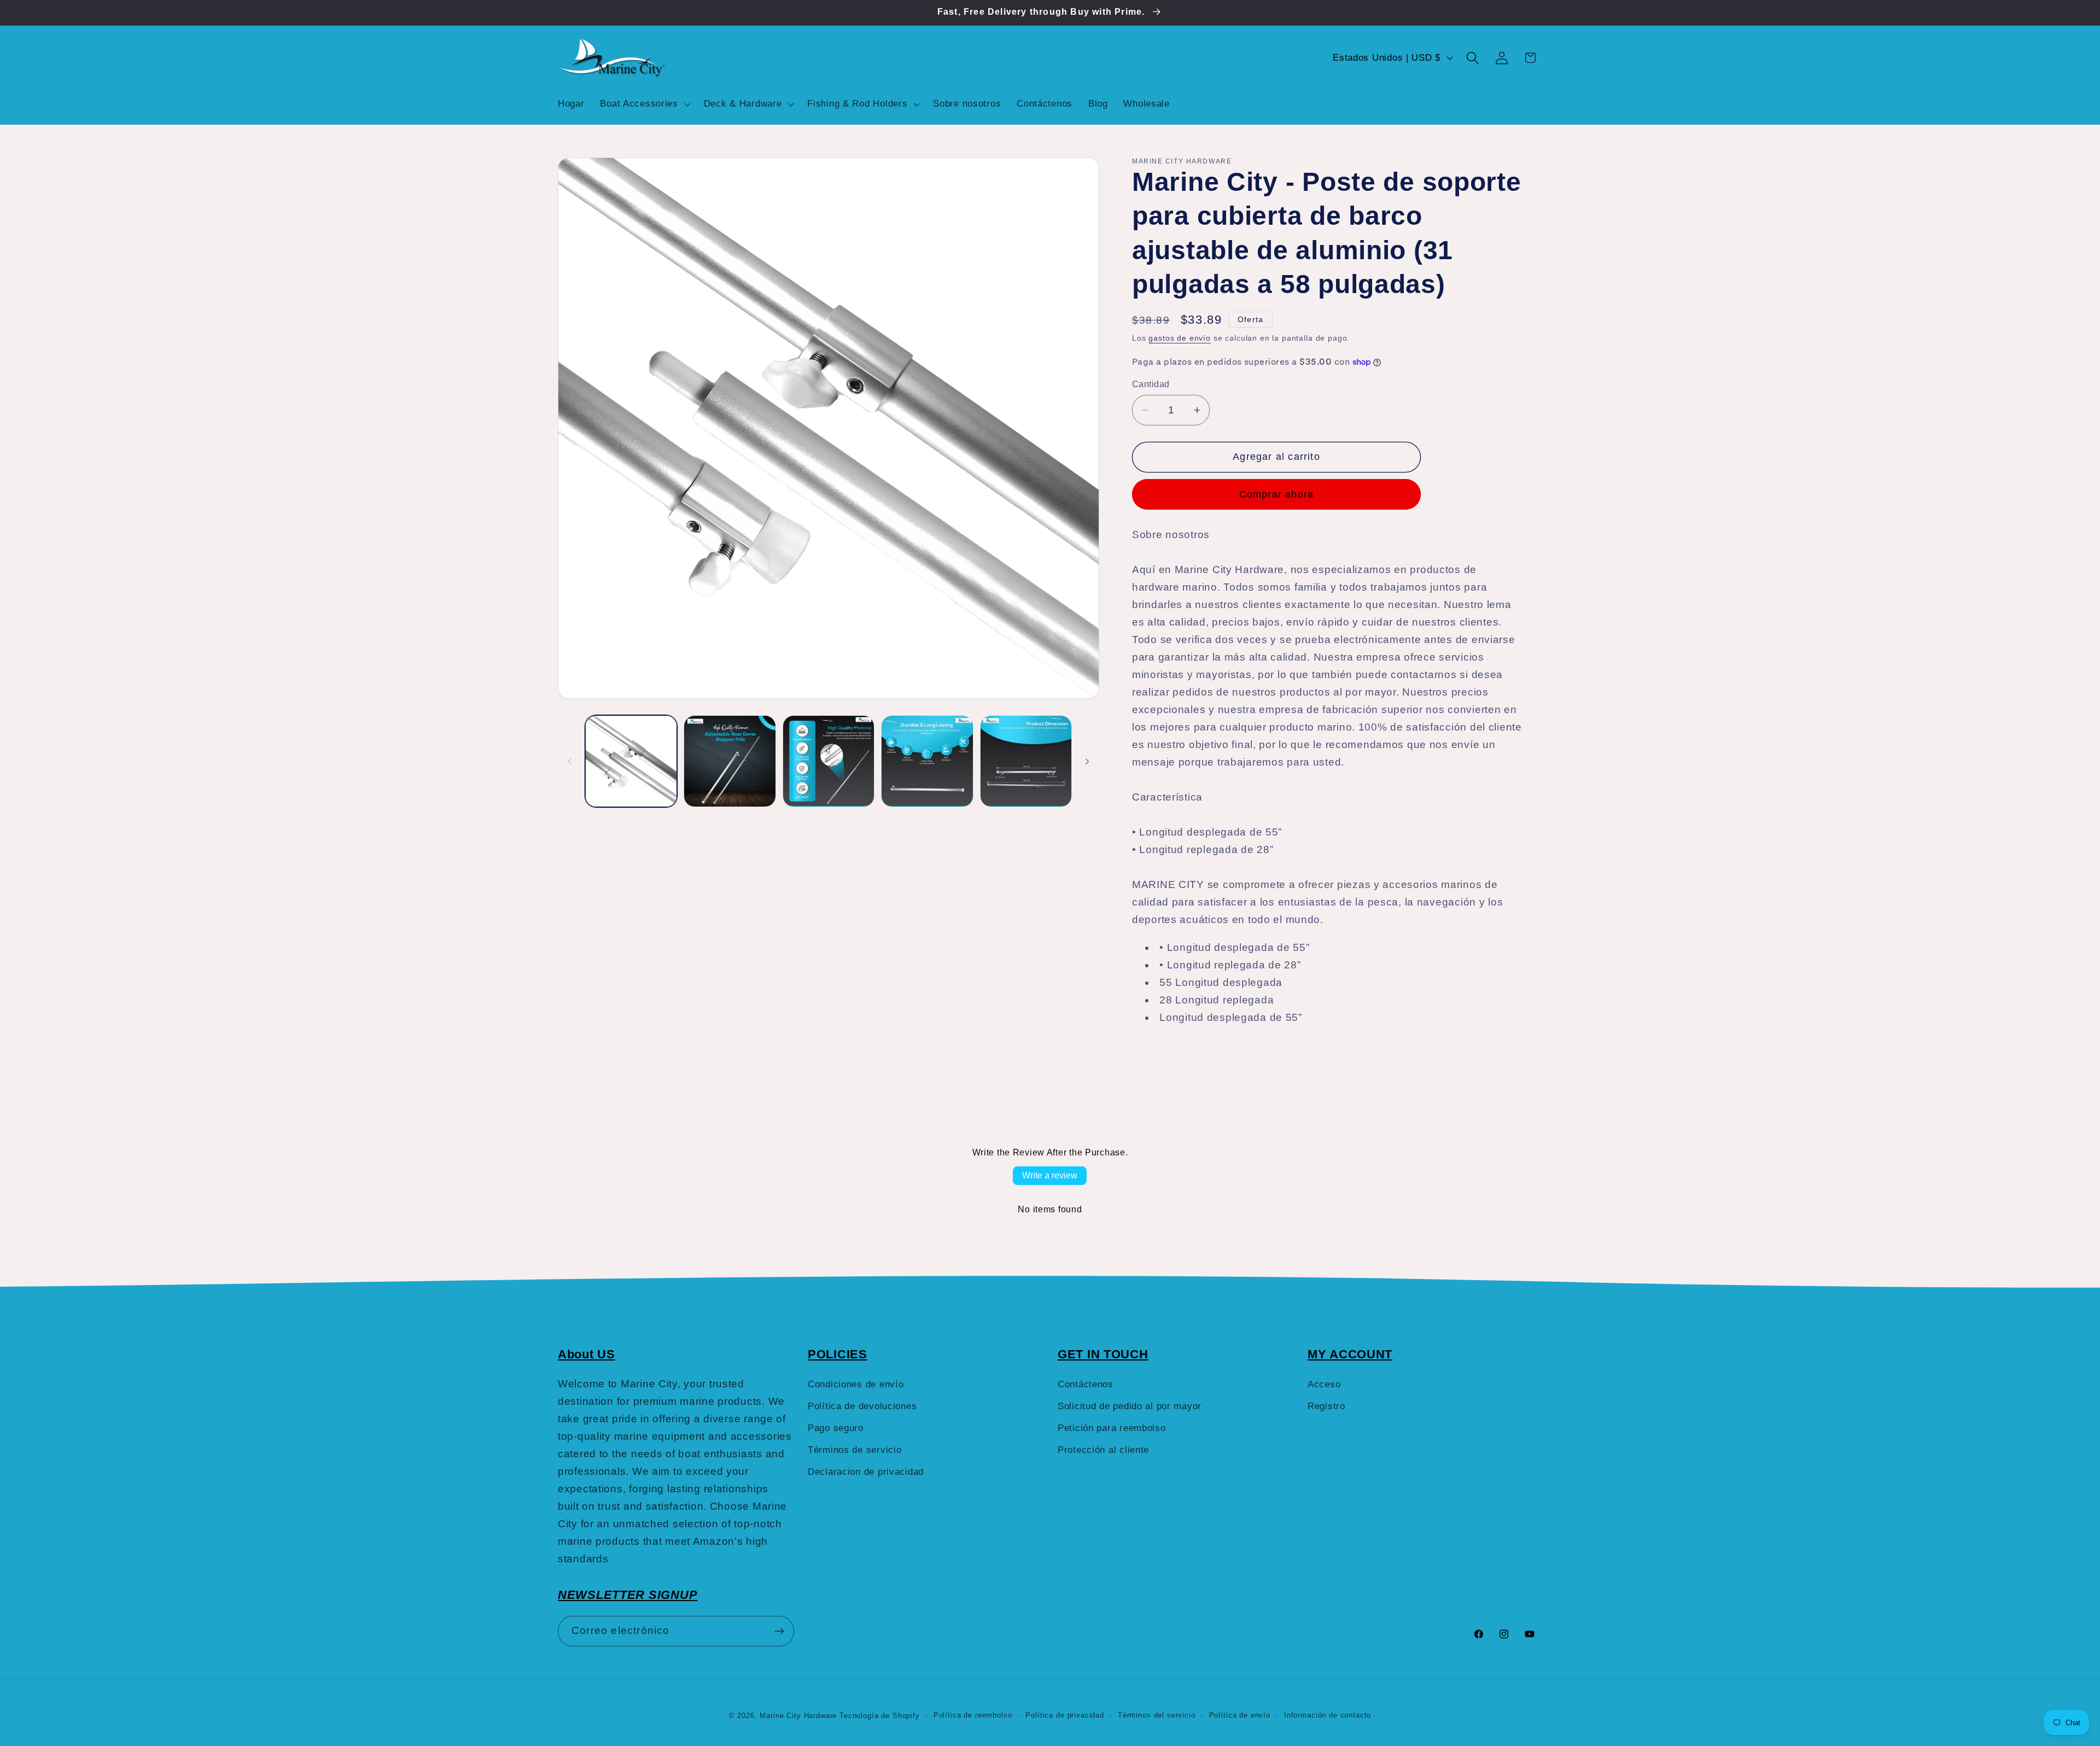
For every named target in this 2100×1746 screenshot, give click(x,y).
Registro (1326, 1406)
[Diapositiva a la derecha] (1087, 761)
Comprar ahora (1277, 494)
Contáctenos (1086, 1384)
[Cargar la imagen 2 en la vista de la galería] (730, 761)
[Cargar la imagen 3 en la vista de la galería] (829, 761)
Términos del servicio (1157, 1715)
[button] (644, 104)
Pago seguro (836, 1428)
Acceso (1324, 1384)
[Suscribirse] (779, 1631)
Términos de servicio (854, 1450)
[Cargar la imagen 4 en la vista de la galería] (927, 761)
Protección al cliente (1103, 1450)
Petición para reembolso (1112, 1428)
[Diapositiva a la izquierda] (570, 761)
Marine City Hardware (798, 1716)
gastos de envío (1180, 338)
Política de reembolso (973, 1715)
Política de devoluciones (862, 1406)
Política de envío (1240, 1715)
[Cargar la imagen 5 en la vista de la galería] (1026, 761)
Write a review (1050, 1175)
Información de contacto (1328, 1715)
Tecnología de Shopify (880, 1716)
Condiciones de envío (856, 1384)
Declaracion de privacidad (866, 1472)
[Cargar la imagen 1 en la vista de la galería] (631, 761)
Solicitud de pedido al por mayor (1130, 1406)
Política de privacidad (1064, 1715)
